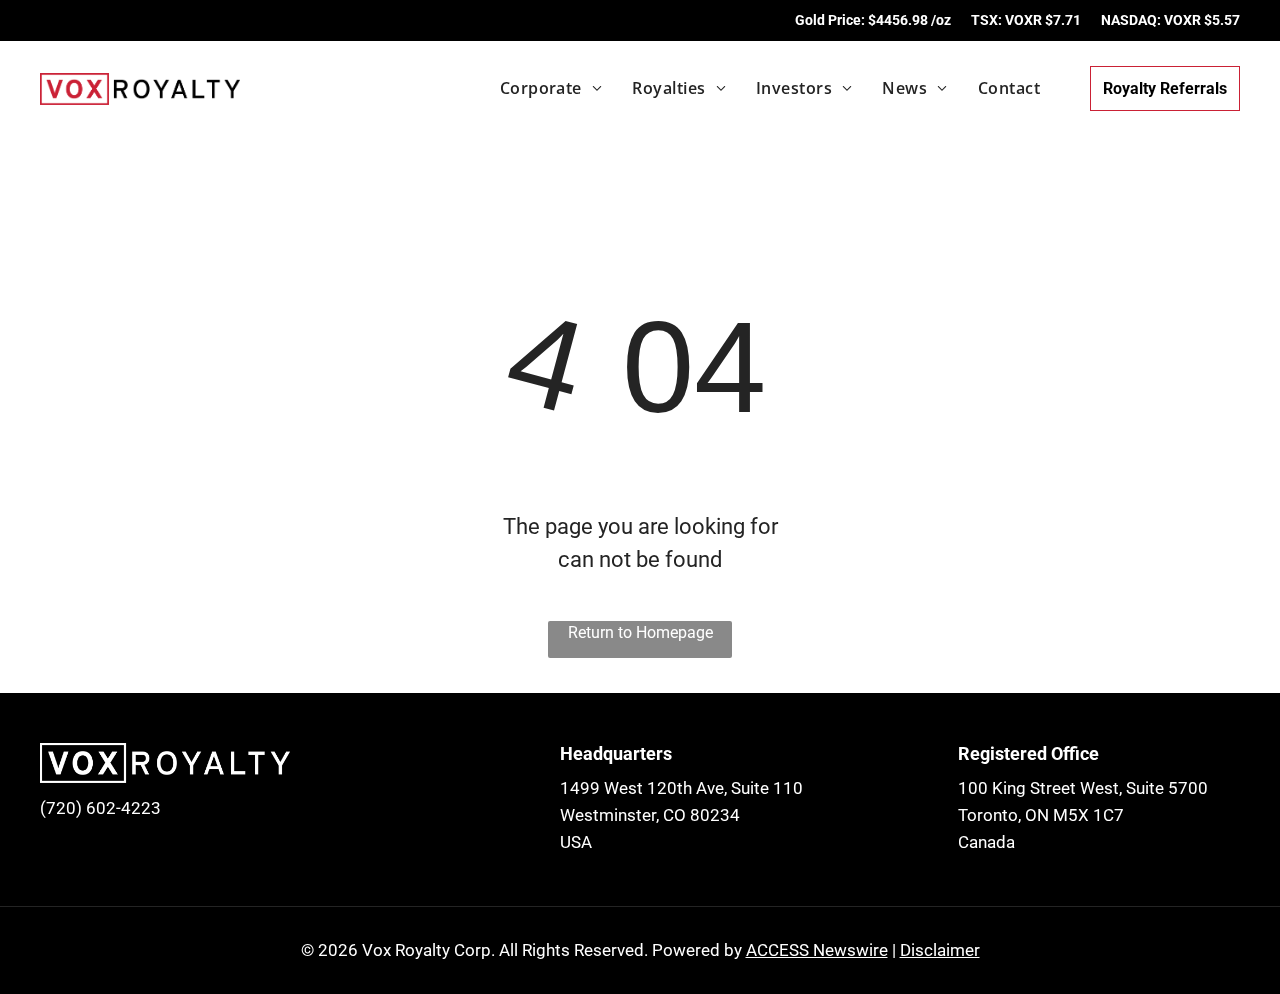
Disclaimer (940, 950)
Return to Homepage (640, 632)
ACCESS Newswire (817, 950)
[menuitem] (536, 88)
